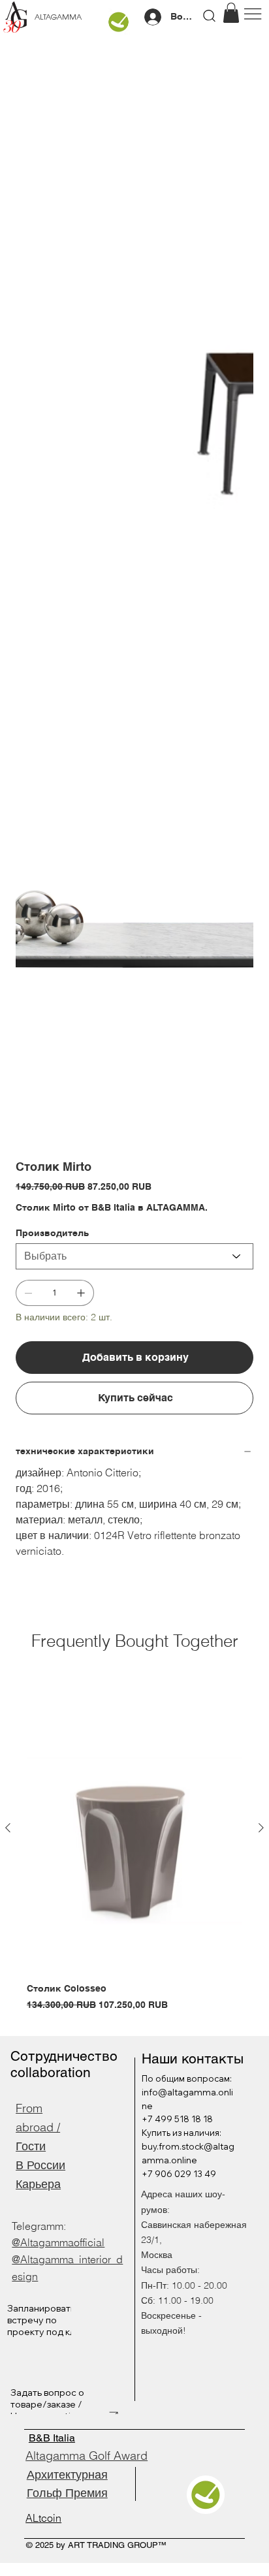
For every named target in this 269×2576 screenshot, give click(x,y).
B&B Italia (52, 2438)
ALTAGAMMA (58, 18)
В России (40, 2165)
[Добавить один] (81, 1293)
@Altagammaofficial (58, 2242)
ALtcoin (43, 2518)
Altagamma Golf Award (87, 2456)
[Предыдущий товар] (8, 1828)
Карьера (38, 2184)
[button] (231, 13)
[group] (134, 1848)
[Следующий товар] (261, 1828)
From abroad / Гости (38, 2127)
